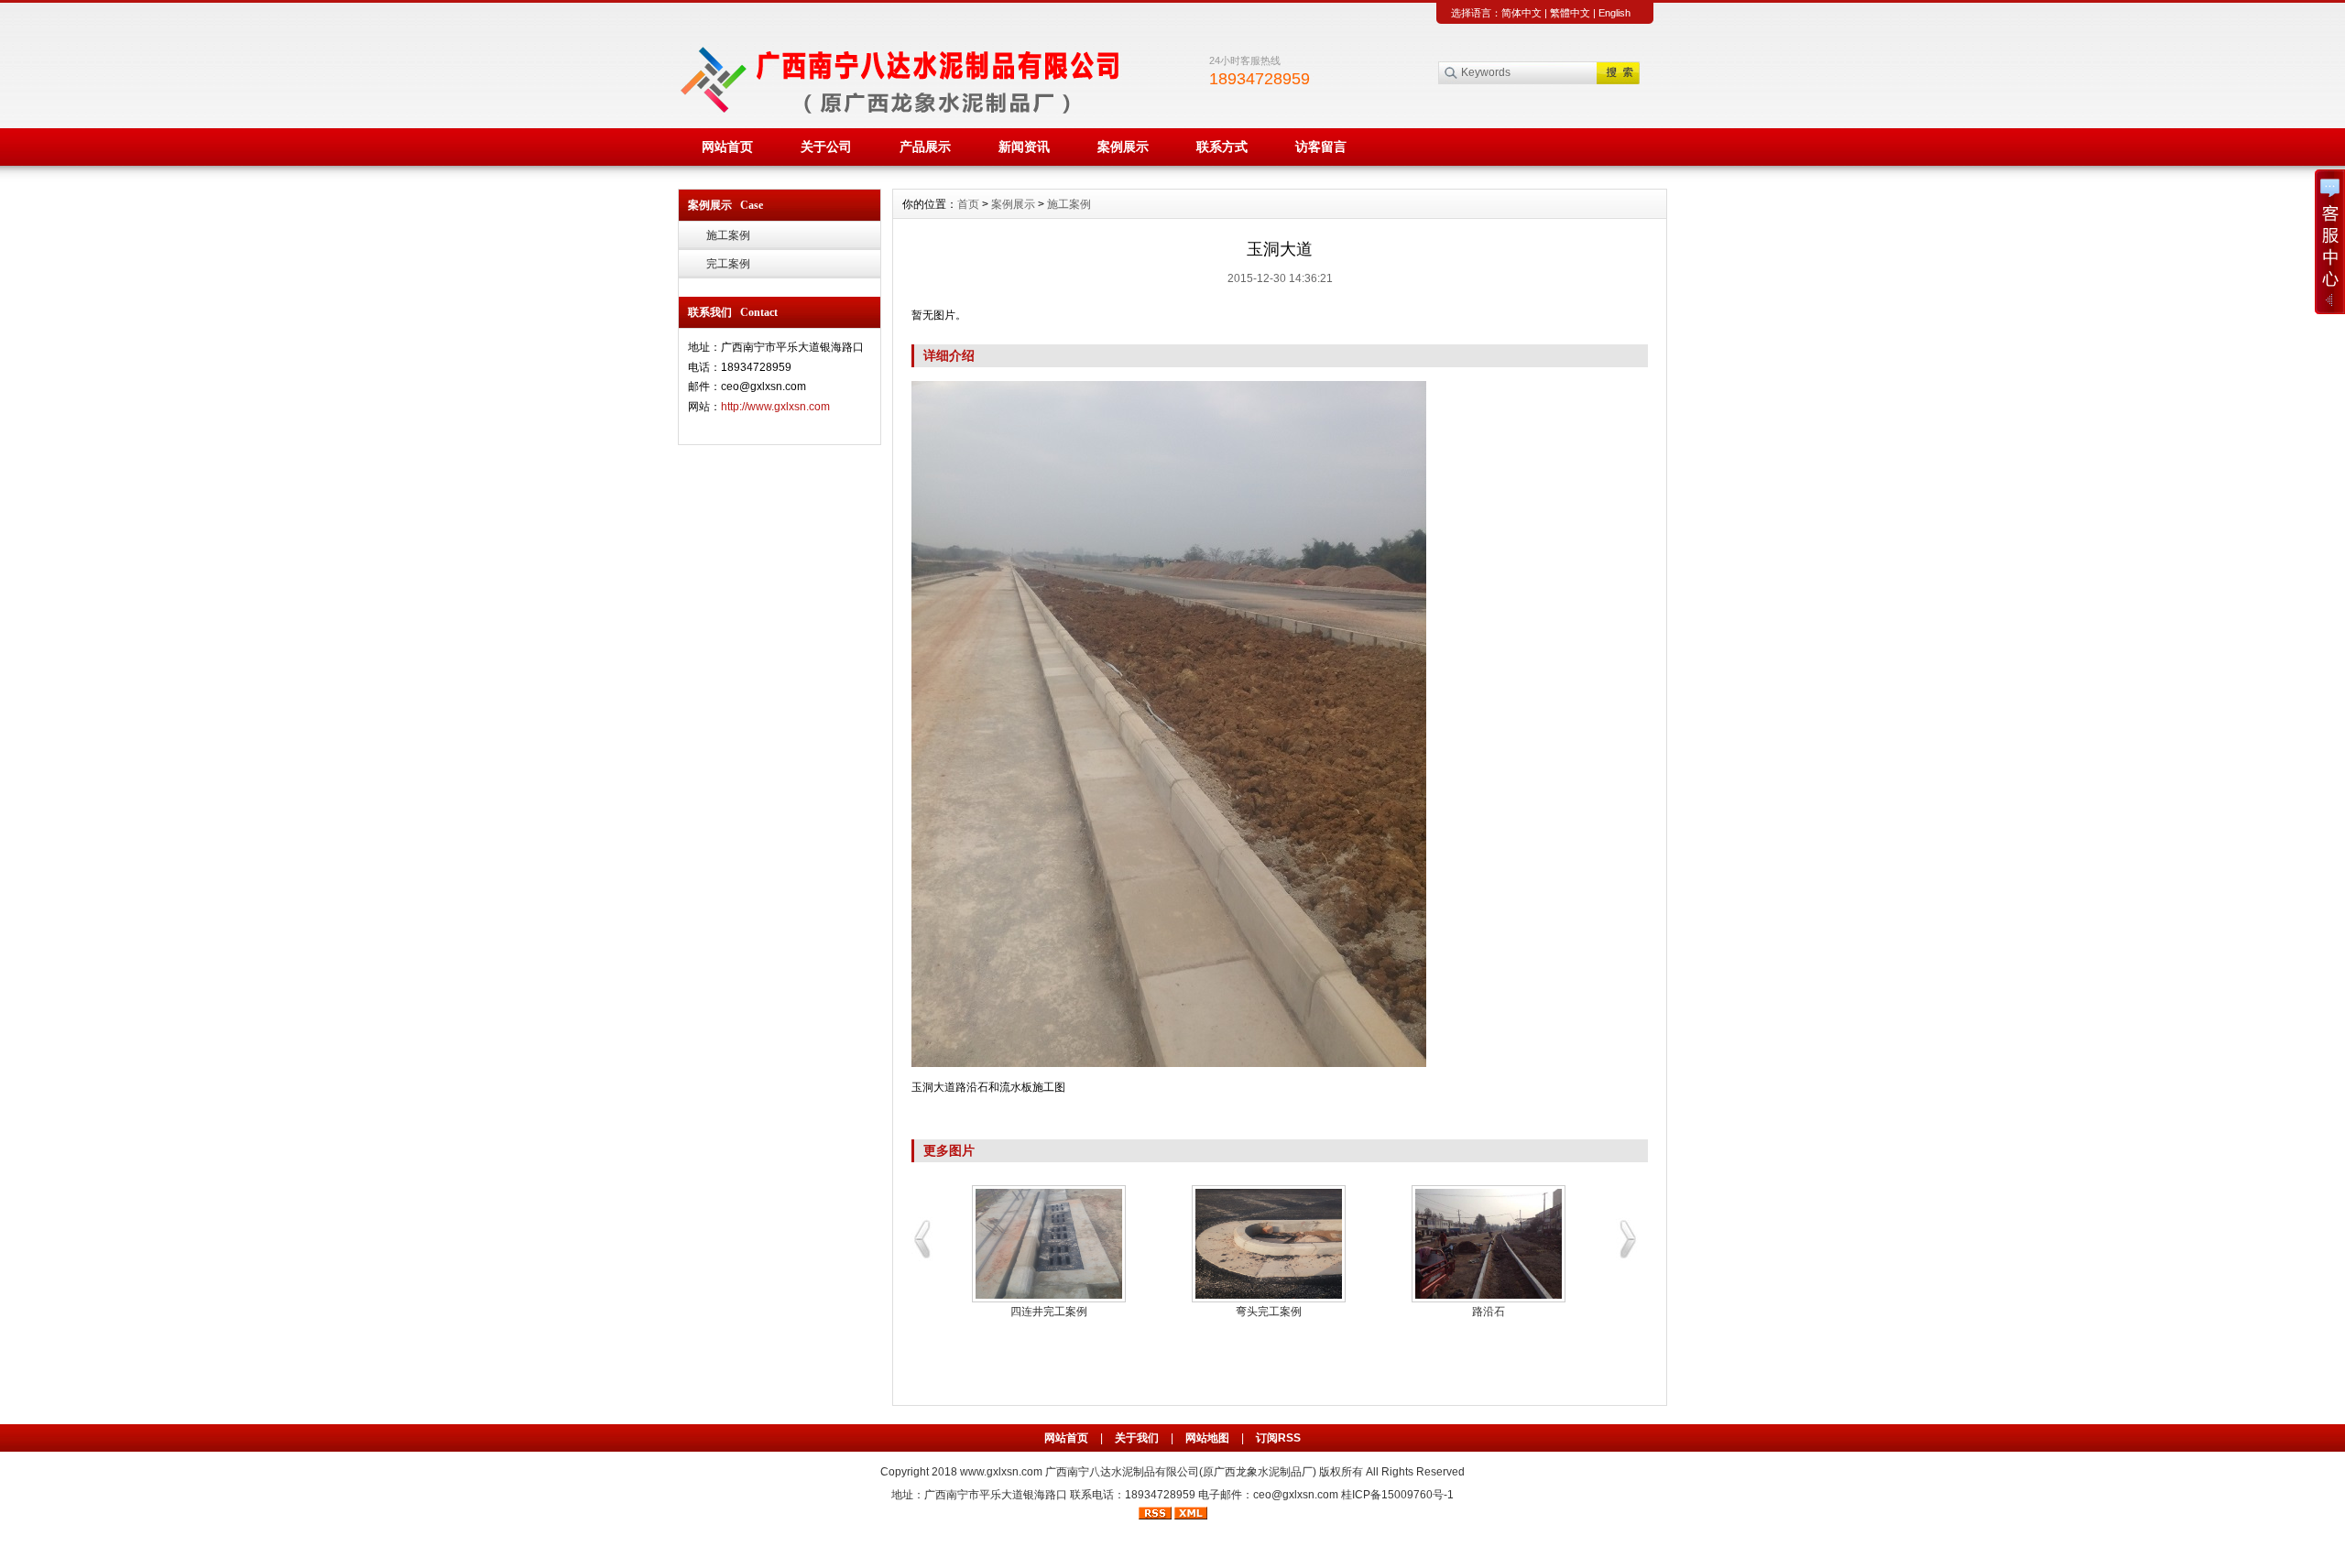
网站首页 (727, 147)
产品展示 (925, 147)
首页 (968, 204)
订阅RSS (1278, 1438)
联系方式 (1222, 147)
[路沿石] (1493, 1244)
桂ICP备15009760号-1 (1397, 1495)
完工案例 (728, 264)
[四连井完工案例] (1053, 1244)
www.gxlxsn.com (1001, 1472)
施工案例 (728, 235)
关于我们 (1137, 1438)
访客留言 (1321, 147)
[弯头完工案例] (1273, 1244)
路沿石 (1493, 1312)
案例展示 (1123, 147)
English (1614, 13)
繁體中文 (1570, 13)
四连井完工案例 (1053, 1312)
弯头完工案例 (1273, 1312)
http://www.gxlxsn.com (775, 407)
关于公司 (826, 147)
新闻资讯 (1024, 147)
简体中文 (1522, 13)
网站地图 (1207, 1438)
